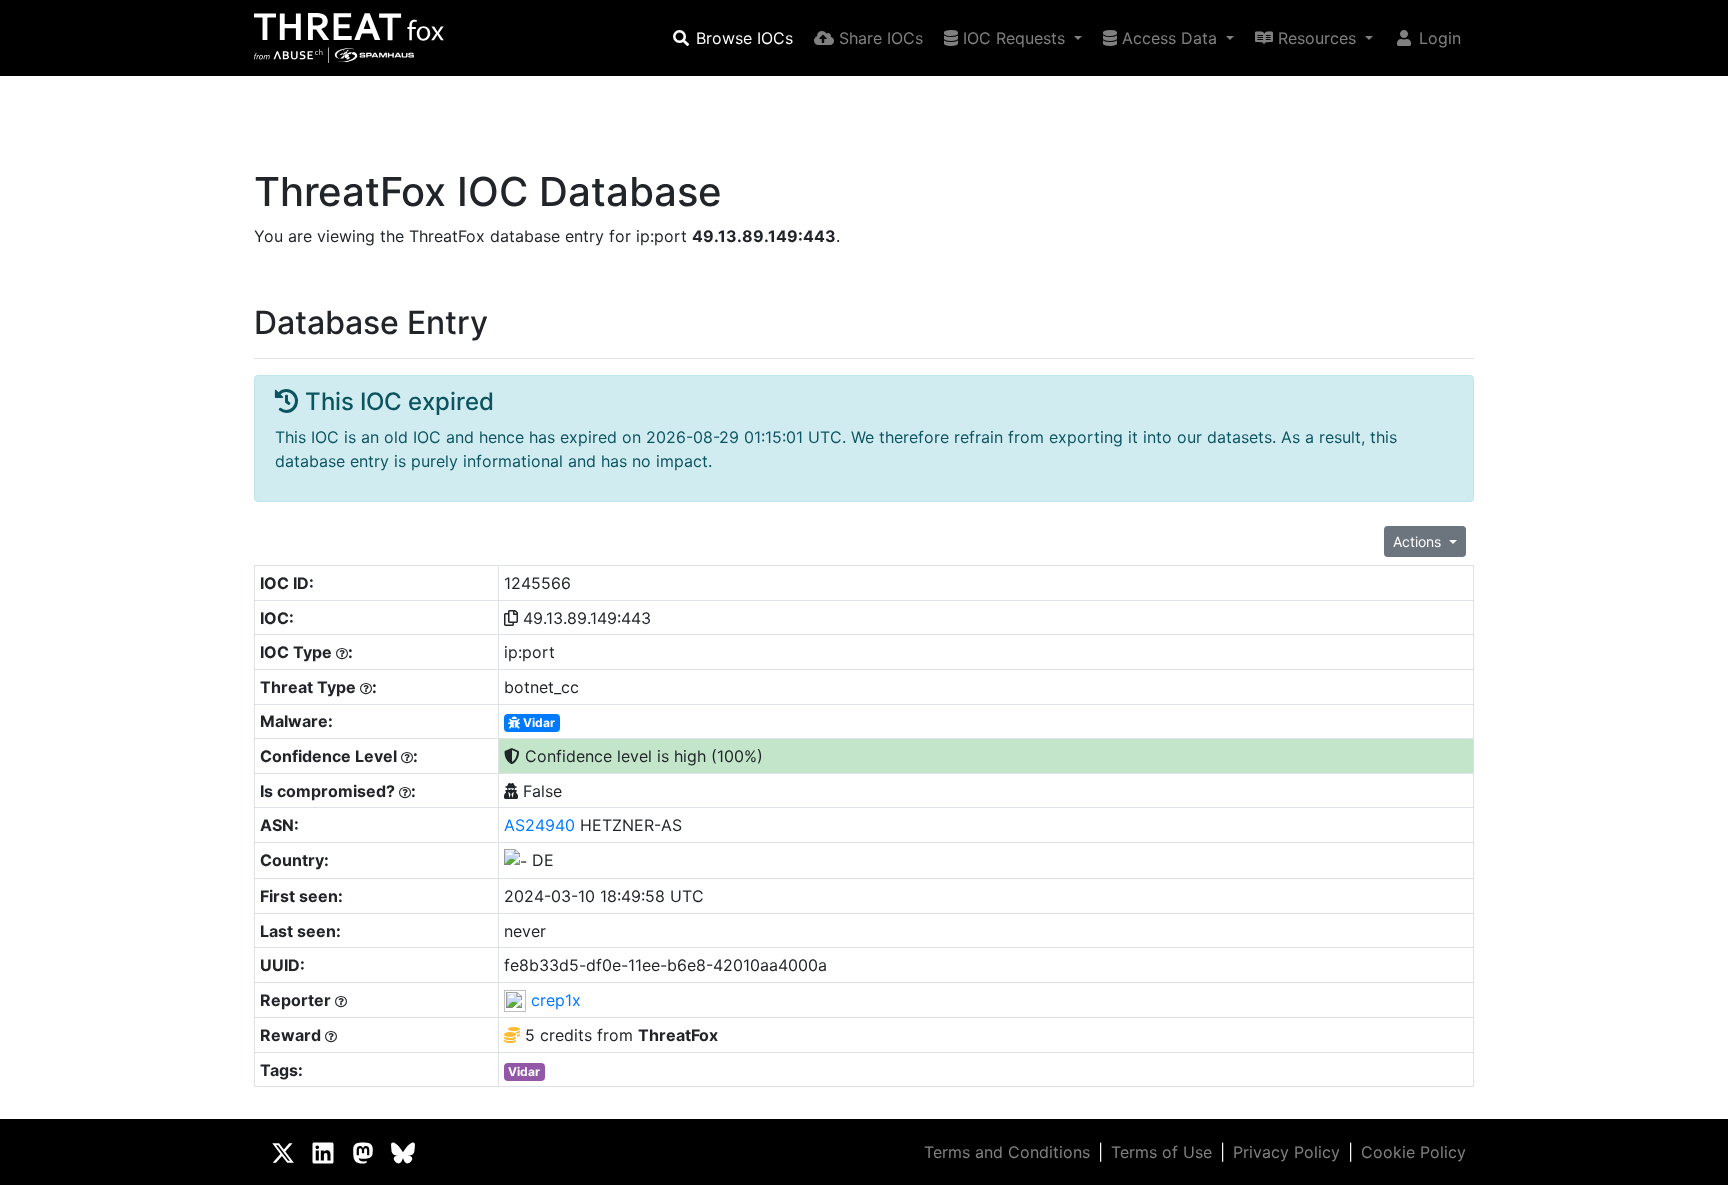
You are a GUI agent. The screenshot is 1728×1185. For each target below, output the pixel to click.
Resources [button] (1317, 38)
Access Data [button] (1169, 38)
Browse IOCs (742, 38)
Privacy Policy (1286, 1152)
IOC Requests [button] (1014, 38)
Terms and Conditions (1007, 1152)
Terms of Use (1161, 1152)
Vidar (537, 722)
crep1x (556, 1000)
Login (1437, 38)
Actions (1419, 541)
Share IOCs (878, 38)
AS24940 (539, 825)
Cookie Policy (1413, 1152)
